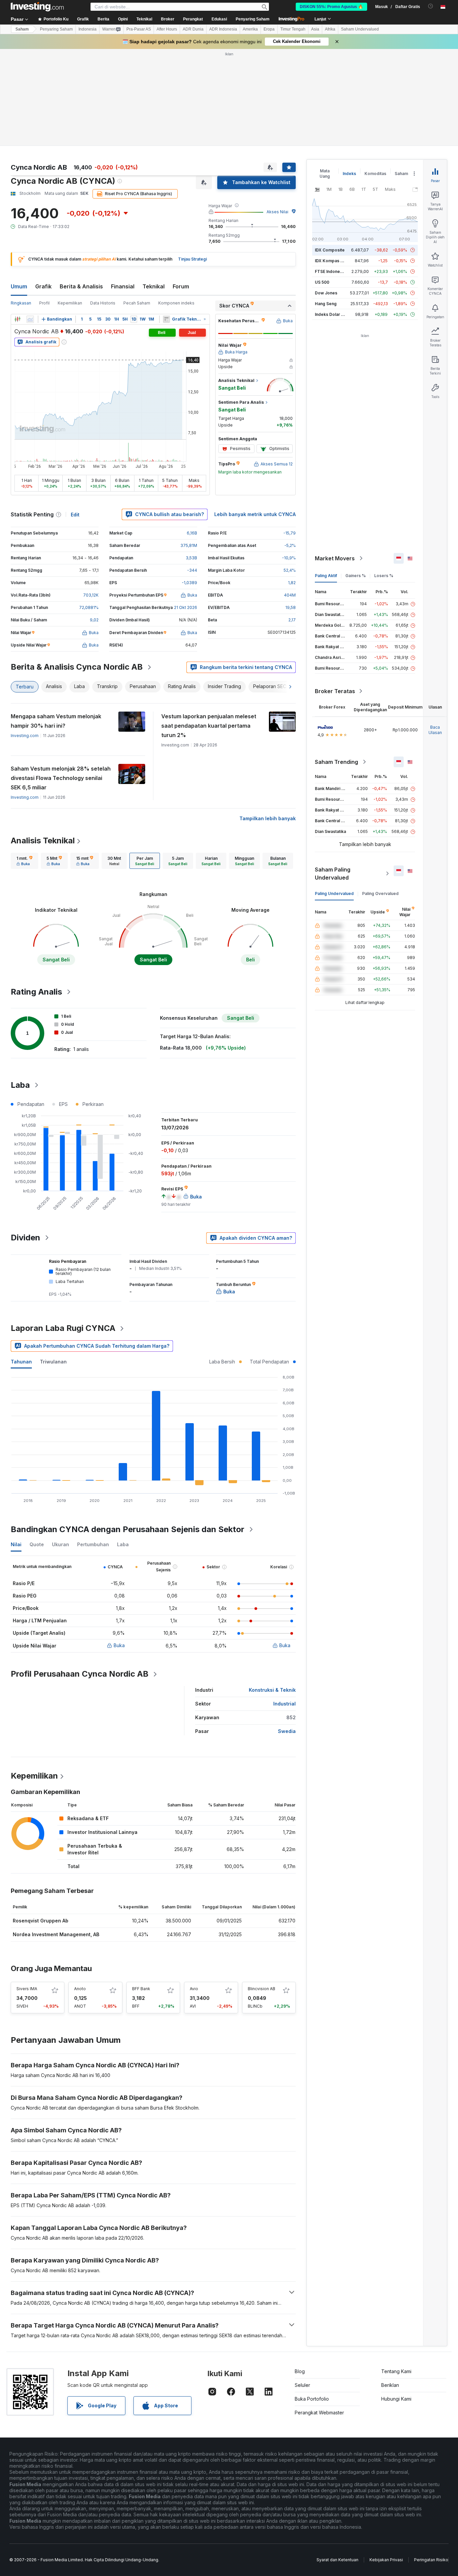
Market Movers (335, 558)
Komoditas (375, 174)
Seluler (302, 2385)
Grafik (43, 286)
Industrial (284, 1704)
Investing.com (25, 736)
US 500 (322, 282)
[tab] (24, 861)
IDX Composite (330, 250)
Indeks (349, 174)
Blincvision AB (262, 1989)
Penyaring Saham (253, 19)
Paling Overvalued (380, 893)
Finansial (123, 286)
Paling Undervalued (334, 893)
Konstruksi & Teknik (272, 1690)
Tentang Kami (396, 2371)
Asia (315, 29)
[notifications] (431, 6)
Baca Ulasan (435, 730)
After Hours (167, 29)
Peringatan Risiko (431, 2560)
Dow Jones (326, 293)
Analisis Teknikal (43, 841)
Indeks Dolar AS (331, 314)
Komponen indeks (176, 303)
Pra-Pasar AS (139, 29)
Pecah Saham (137, 303)
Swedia (287, 1731)
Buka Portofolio (312, 2399)
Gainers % (356, 576)
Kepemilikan (70, 303)
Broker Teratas (335, 691)
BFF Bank (141, 1989)
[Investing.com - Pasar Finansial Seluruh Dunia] (37, 7)
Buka (119, 1645)
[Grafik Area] (30, 319)
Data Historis (103, 303)
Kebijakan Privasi (386, 2560)
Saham (22, 29)
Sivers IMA (27, 1989)
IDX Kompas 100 (331, 261)
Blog (300, 2371)
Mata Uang (325, 174)
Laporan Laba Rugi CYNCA (63, 1328)
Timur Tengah (293, 29)
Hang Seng (326, 304)
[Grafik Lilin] (17, 319)
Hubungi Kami (396, 2399)
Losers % (384, 576)
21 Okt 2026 (186, 607)
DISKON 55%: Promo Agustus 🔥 (331, 7)
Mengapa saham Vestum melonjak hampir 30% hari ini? (56, 721)
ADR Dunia (193, 29)
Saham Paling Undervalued (333, 874)
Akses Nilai (277, 212)
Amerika (250, 29)
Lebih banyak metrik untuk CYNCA (255, 514)
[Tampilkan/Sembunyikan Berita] (166, 319)
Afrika (330, 29)
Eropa (269, 29)
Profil (44, 303)
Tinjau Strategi (192, 259)
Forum (181, 286)
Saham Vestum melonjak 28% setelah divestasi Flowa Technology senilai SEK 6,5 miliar (61, 778)
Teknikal (154, 286)
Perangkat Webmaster (319, 2413)
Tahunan (21, 1362)
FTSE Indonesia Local (336, 271)
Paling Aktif (326, 576)
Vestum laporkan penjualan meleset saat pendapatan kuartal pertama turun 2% (209, 726)
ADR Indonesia (223, 29)
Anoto (80, 1989)
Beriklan (390, 2385)
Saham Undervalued (360, 29)
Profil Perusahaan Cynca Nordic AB (80, 1674)
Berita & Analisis (81, 286)
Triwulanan (53, 1362)
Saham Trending (336, 762)
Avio (194, 1989)
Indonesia (88, 29)
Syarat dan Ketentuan (337, 2560)
